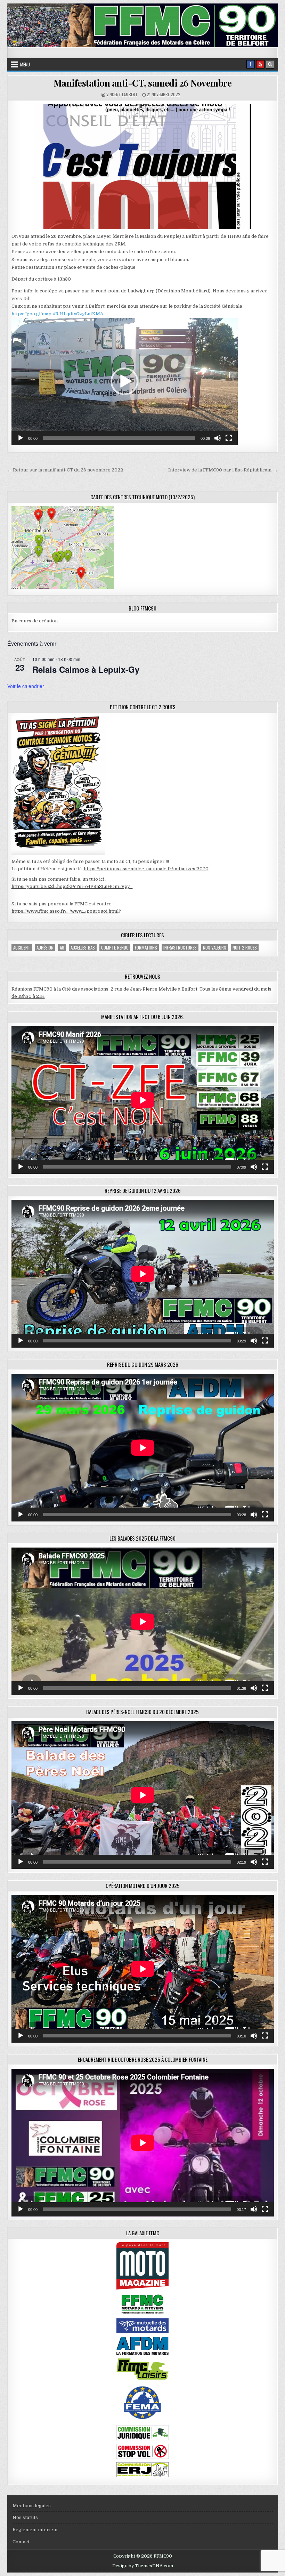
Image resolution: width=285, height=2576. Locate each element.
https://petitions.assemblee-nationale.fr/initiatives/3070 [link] (146, 869)
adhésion (45, 948)
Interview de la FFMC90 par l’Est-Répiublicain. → (223, 470)
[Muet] (218, 438)
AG (62, 948)
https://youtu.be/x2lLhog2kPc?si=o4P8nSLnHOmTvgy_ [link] (72, 886)
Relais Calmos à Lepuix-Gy (86, 669)
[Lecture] (21, 438)
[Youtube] (260, 64)
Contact (21, 2542)
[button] (124, 381)
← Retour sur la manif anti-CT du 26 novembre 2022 (65, 470)
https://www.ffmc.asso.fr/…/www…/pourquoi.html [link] (65, 911)
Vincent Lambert (122, 94)
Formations (146, 948)
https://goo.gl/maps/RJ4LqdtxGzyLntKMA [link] (57, 314)
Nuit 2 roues (245, 948)
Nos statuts (25, 2517)
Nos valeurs (215, 948)
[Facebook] (251, 64)
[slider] (119, 438)
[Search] (270, 64)
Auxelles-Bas (83, 948)
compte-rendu (115, 948)
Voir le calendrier (26, 686)
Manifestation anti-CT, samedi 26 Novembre (143, 83)
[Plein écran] (229, 438)
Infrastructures (180, 948)
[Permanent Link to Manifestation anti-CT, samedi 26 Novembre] (143, 167)
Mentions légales (32, 2506)
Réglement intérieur (35, 2530)
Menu (25, 64)
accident (22, 948)
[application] (125, 381)
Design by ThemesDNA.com (143, 2566)
